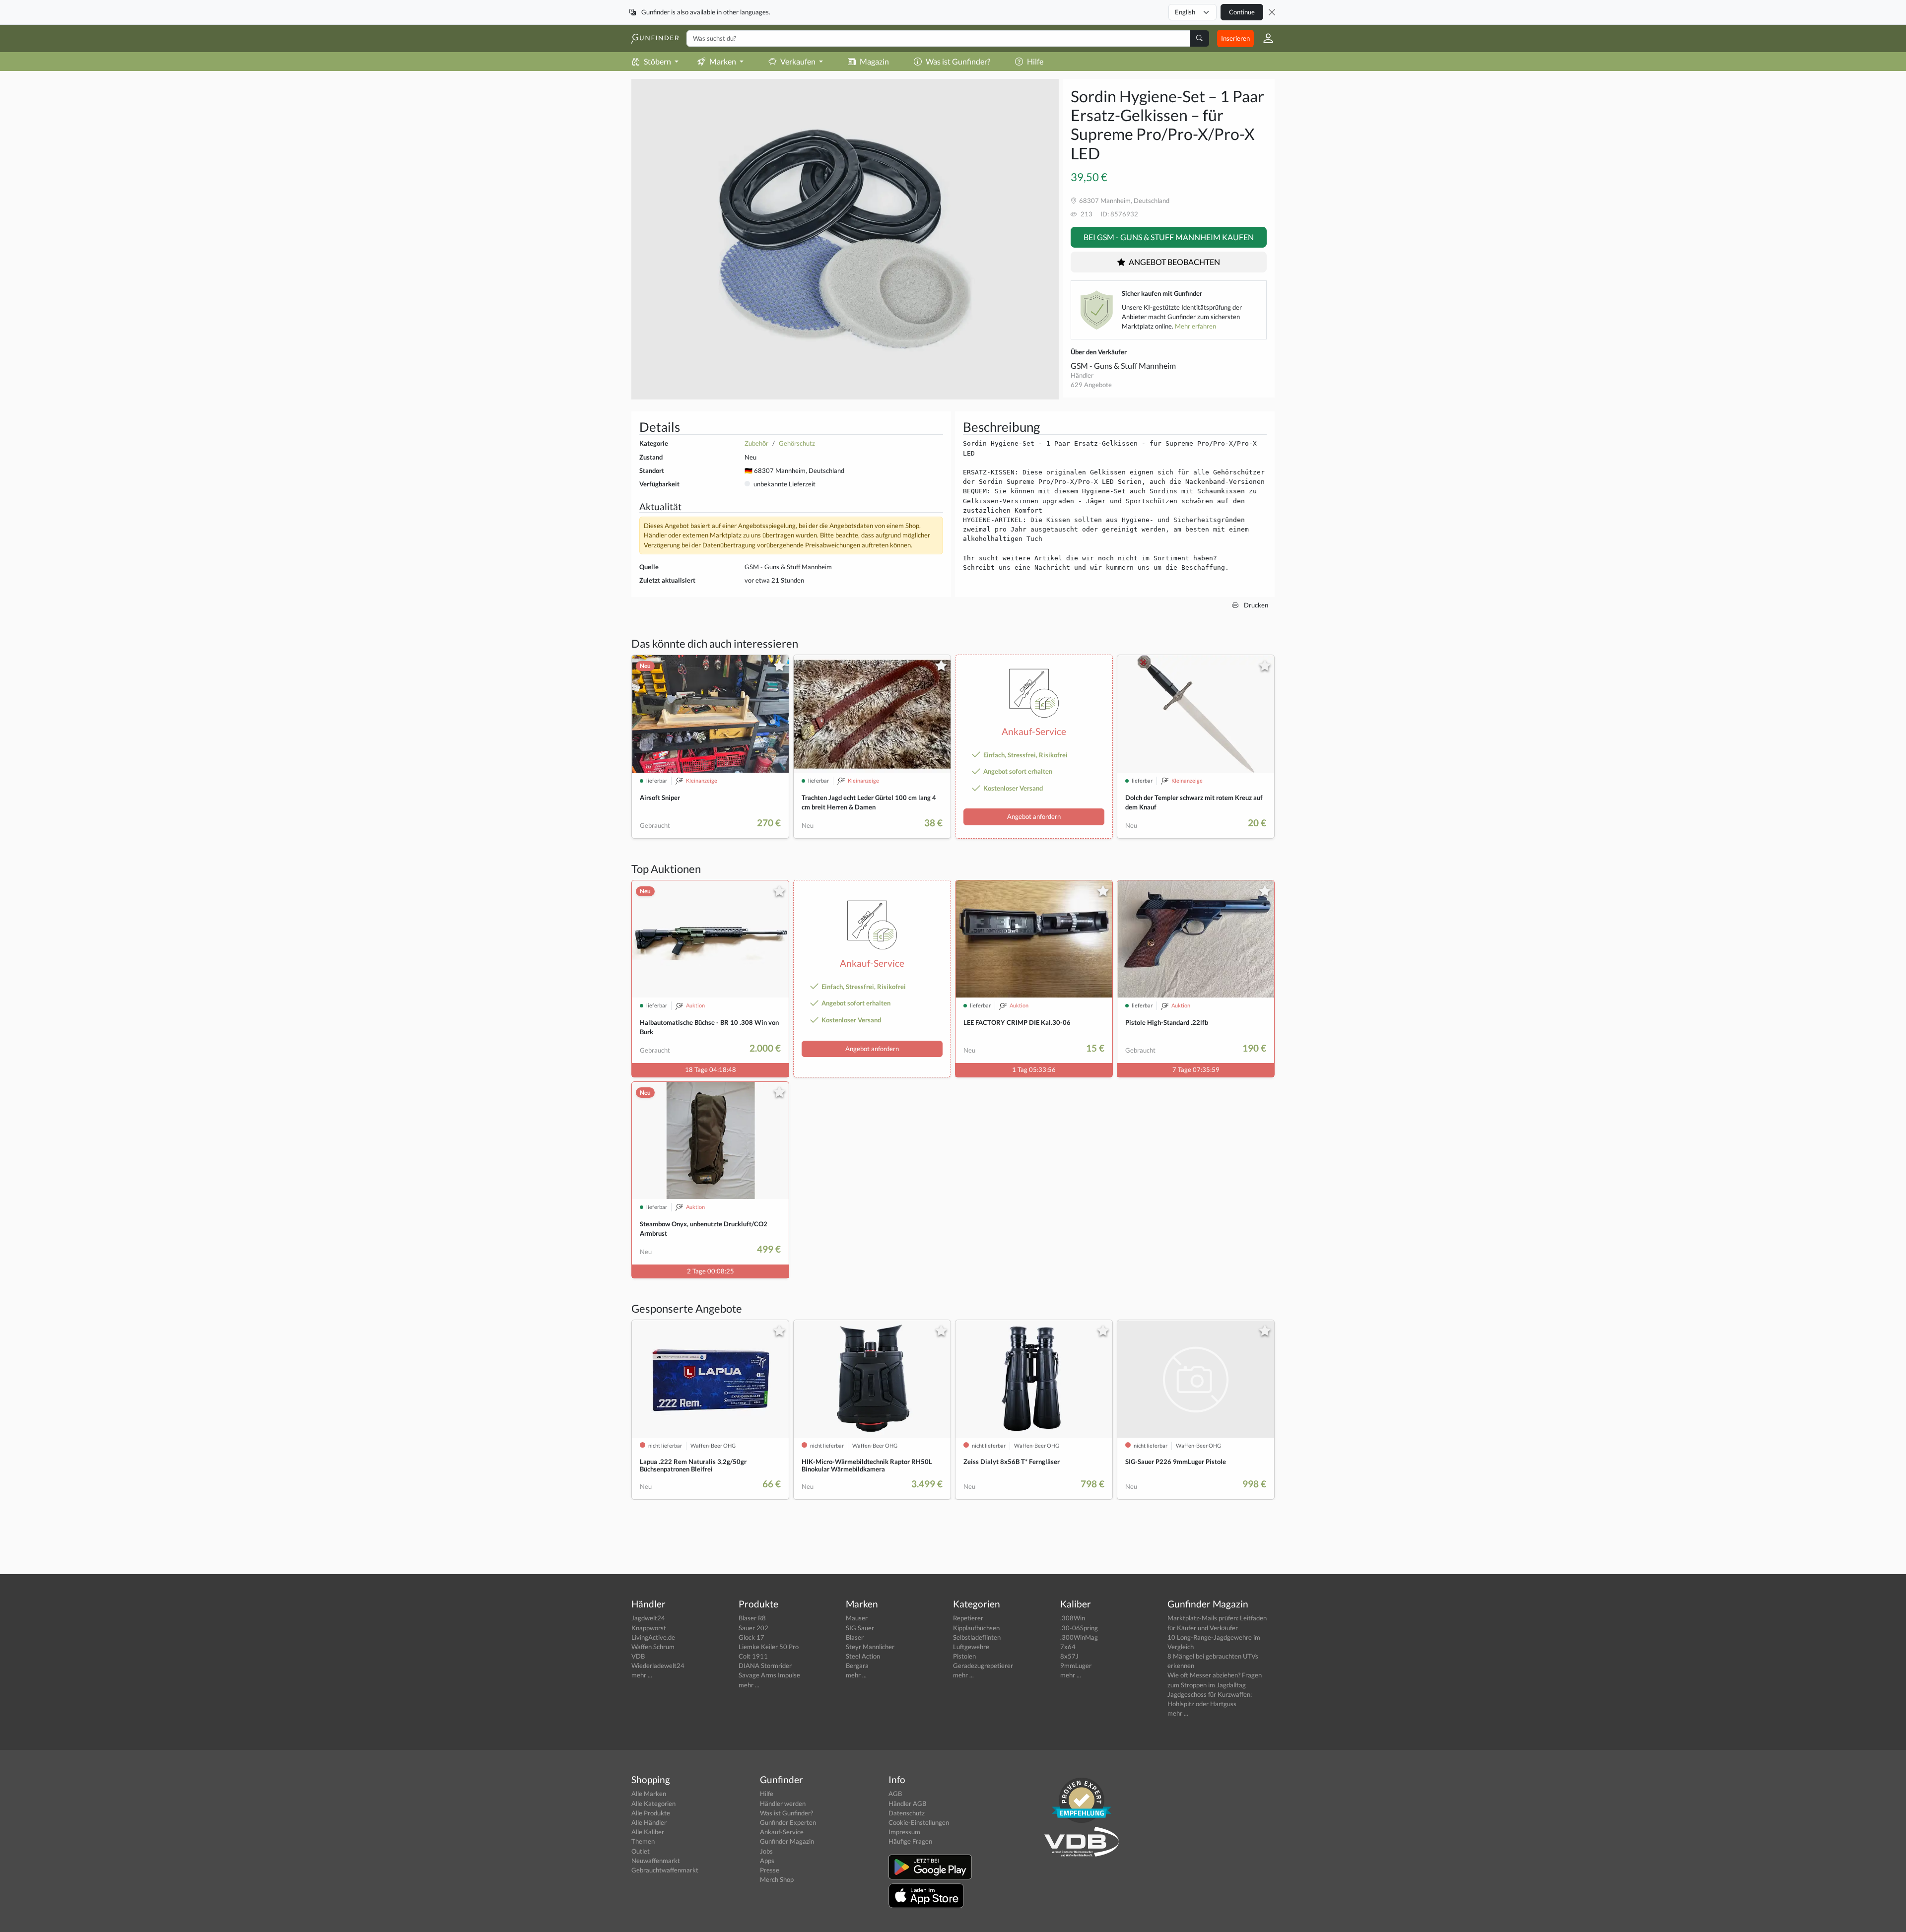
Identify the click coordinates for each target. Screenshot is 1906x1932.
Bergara (857, 1666)
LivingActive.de (653, 1637)
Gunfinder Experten (788, 1822)
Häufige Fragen (910, 1841)
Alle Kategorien (653, 1803)
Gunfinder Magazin (787, 1841)
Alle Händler (649, 1822)
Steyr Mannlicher (870, 1647)
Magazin (874, 61)
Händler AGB (907, 1803)
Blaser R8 (752, 1618)
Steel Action (863, 1656)
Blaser (855, 1637)
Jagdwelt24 (648, 1618)
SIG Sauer (860, 1628)
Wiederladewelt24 (658, 1666)
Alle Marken (649, 1794)
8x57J (1069, 1656)
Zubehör (756, 443)
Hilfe (1035, 61)
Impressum (904, 1832)
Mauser (857, 1618)
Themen (643, 1841)
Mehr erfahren (1195, 326)
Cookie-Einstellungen (919, 1822)
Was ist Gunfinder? (958, 61)
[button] (1264, 38)
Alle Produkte (651, 1813)
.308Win (1073, 1618)
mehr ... (642, 1675)
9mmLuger (1076, 1666)
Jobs (766, 1851)
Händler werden (783, 1803)
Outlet (641, 1851)
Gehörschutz (797, 443)
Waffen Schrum (653, 1647)
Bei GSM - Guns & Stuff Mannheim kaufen (1169, 237)
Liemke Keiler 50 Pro (769, 1647)
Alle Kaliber (648, 1832)
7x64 (1068, 1647)
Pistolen (964, 1656)
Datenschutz (907, 1813)
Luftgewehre (971, 1647)
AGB (895, 1794)
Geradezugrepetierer (983, 1666)
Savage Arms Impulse (769, 1675)
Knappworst (649, 1628)
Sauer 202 (753, 1628)
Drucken (1255, 605)
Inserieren (1235, 38)
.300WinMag (1079, 1637)
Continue (1242, 12)
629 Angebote (1091, 385)
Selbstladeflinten (977, 1637)
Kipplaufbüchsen (976, 1628)
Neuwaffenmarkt (656, 1861)
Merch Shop (777, 1879)
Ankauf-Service (782, 1832)
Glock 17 (751, 1637)
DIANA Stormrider (765, 1666)
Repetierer (968, 1618)
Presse (770, 1870)
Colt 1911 (753, 1656)
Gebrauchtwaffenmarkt (665, 1870)
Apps (767, 1861)
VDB (638, 1656)
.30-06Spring (1079, 1628)
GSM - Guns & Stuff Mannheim (1123, 366)
